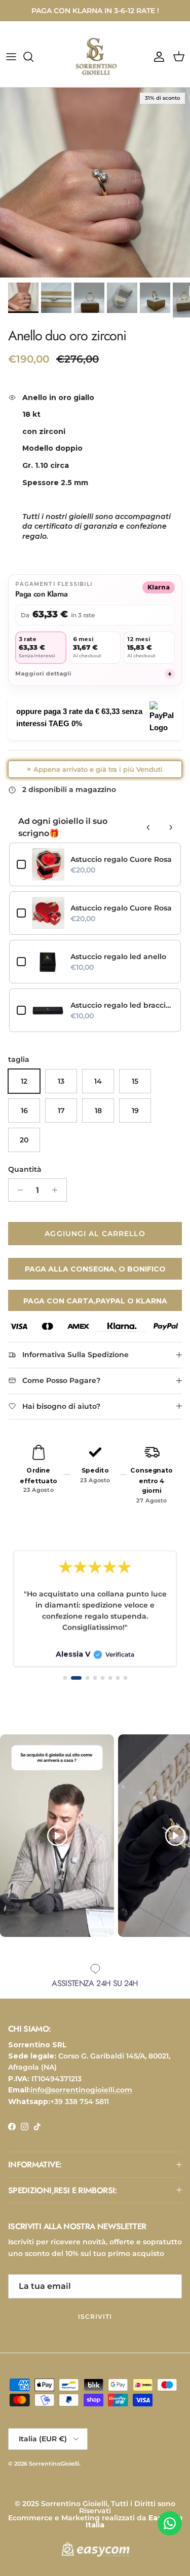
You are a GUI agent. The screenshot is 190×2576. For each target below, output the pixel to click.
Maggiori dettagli (93, 682)
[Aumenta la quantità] (58, 1199)
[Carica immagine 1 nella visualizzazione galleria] (95, 191)
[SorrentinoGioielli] (95, 65)
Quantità (25, 1177)
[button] (65, 1687)
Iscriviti (95, 2325)
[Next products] (171, 836)
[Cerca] (33, 65)
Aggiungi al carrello (95, 1242)
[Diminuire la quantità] (17, 1199)
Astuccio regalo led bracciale (122, 1014)
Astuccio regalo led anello (118, 965)
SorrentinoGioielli (54, 2472)
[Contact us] (170, 2523)
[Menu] (11, 65)
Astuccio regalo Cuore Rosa (121, 868)
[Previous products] (148, 836)
